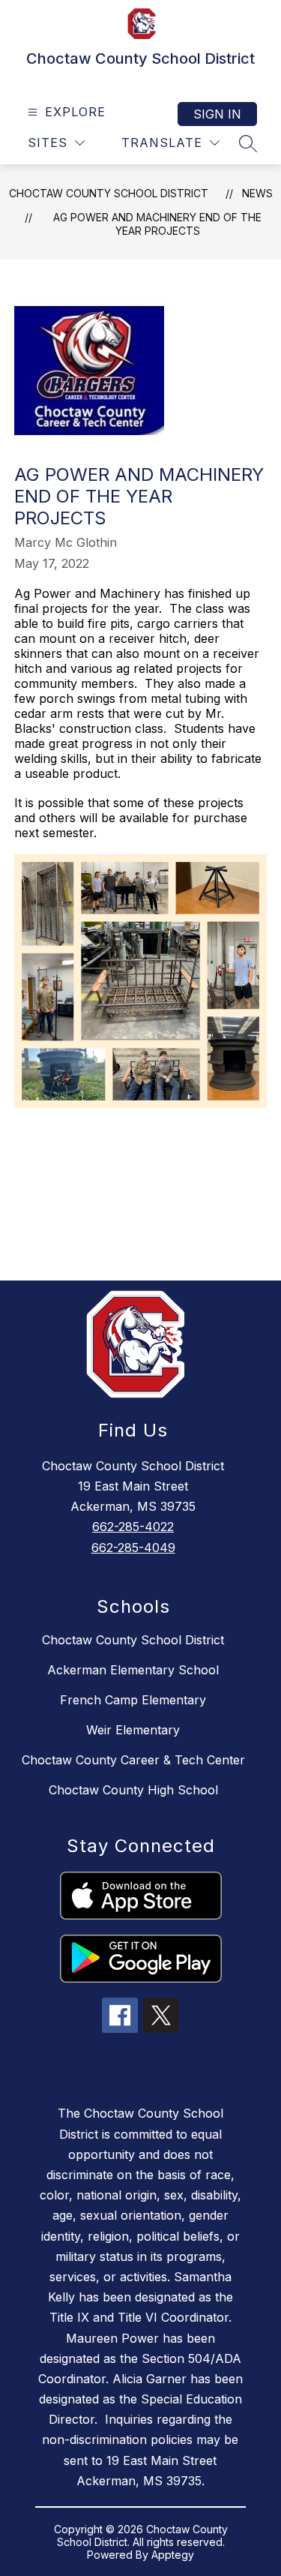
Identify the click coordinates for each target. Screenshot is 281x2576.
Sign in (217, 114)
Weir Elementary (133, 1730)
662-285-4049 (133, 1548)
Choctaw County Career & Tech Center (133, 1760)
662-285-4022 (133, 1527)
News (257, 193)
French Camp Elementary (133, 1700)
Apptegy (173, 2555)
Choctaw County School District (109, 193)
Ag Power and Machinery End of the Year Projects (157, 224)
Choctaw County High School (133, 1790)
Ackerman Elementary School (133, 1670)
